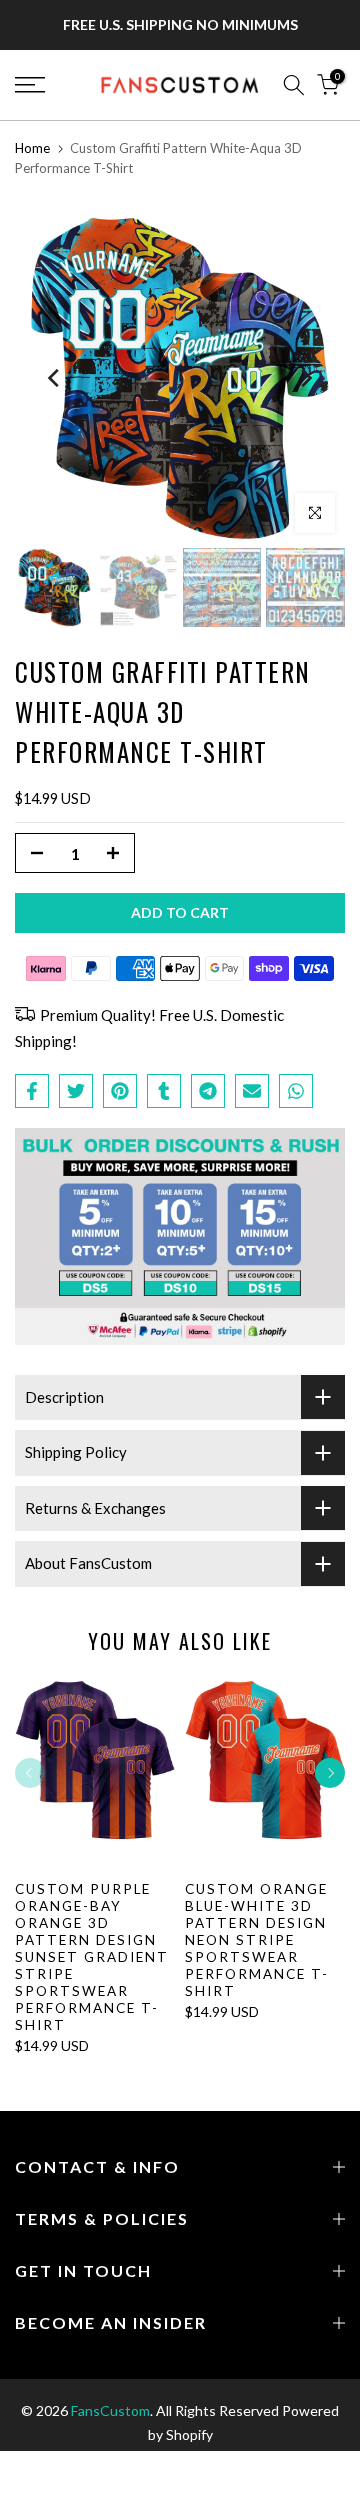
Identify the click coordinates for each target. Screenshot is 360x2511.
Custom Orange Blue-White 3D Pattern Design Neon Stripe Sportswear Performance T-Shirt (257, 1939)
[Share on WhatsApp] (296, 1091)
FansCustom (110, 2410)
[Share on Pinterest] (120, 1091)
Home (32, 148)
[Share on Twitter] (76, 1091)
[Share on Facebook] (32, 1091)
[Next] (305, 378)
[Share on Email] (252, 1091)
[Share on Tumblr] (164, 1091)
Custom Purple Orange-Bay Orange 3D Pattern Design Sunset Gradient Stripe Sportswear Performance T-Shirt (92, 1956)
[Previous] (55, 378)
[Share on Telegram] (208, 1091)
